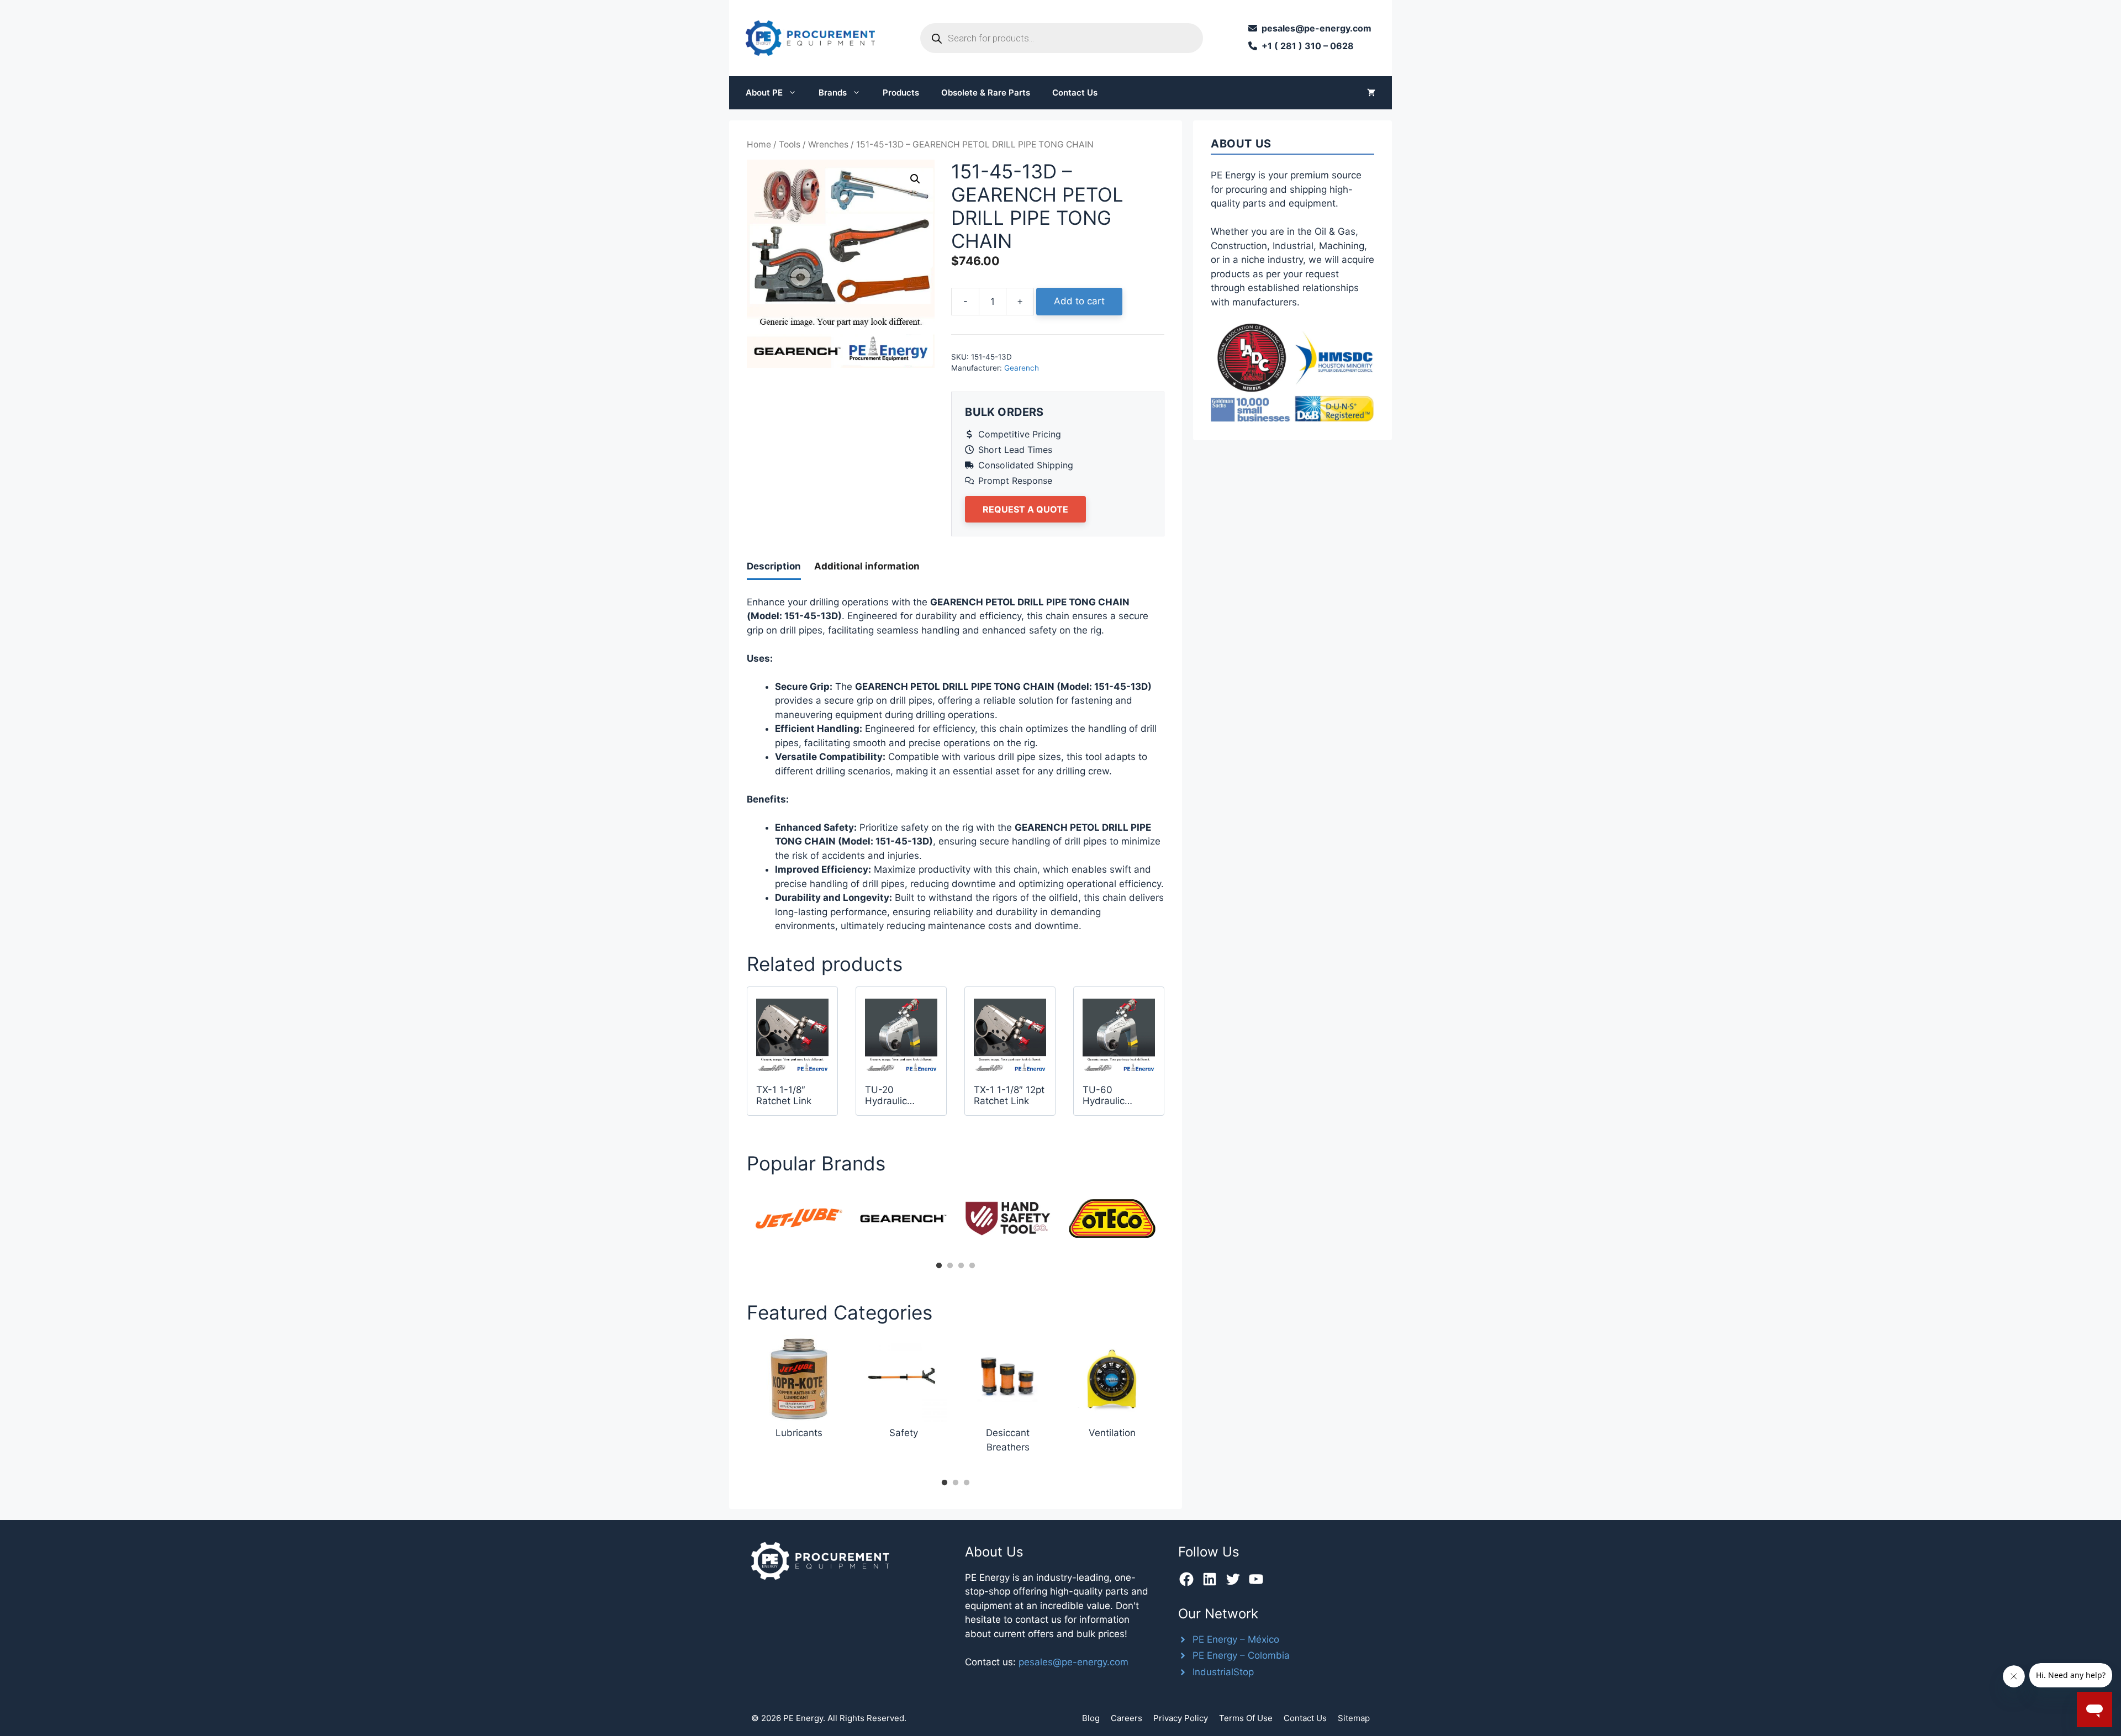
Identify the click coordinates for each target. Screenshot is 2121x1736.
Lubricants (799, 1433)
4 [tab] (972, 1266)
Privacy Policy (1181, 1718)
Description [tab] (774, 566)
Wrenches (828, 144)
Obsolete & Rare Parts (986, 93)
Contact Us (1075, 93)
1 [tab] (939, 1266)
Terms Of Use (1246, 1718)
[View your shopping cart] (1371, 93)
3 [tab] (961, 1266)
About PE (764, 93)
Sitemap (1354, 1718)
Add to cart (1079, 301)
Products (901, 93)
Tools (790, 144)
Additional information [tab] (867, 566)
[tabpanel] (799, 1218)
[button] (915, 179)
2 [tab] (950, 1266)
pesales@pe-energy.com (1073, 1662)
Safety (904, 1433)
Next (1173, 1222)
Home (759, 144)
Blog (1091, 1718)
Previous (738, 1222)
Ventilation (1112, 1433)
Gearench (1022, 368)
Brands (833, 93)
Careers (1127, 1718)
